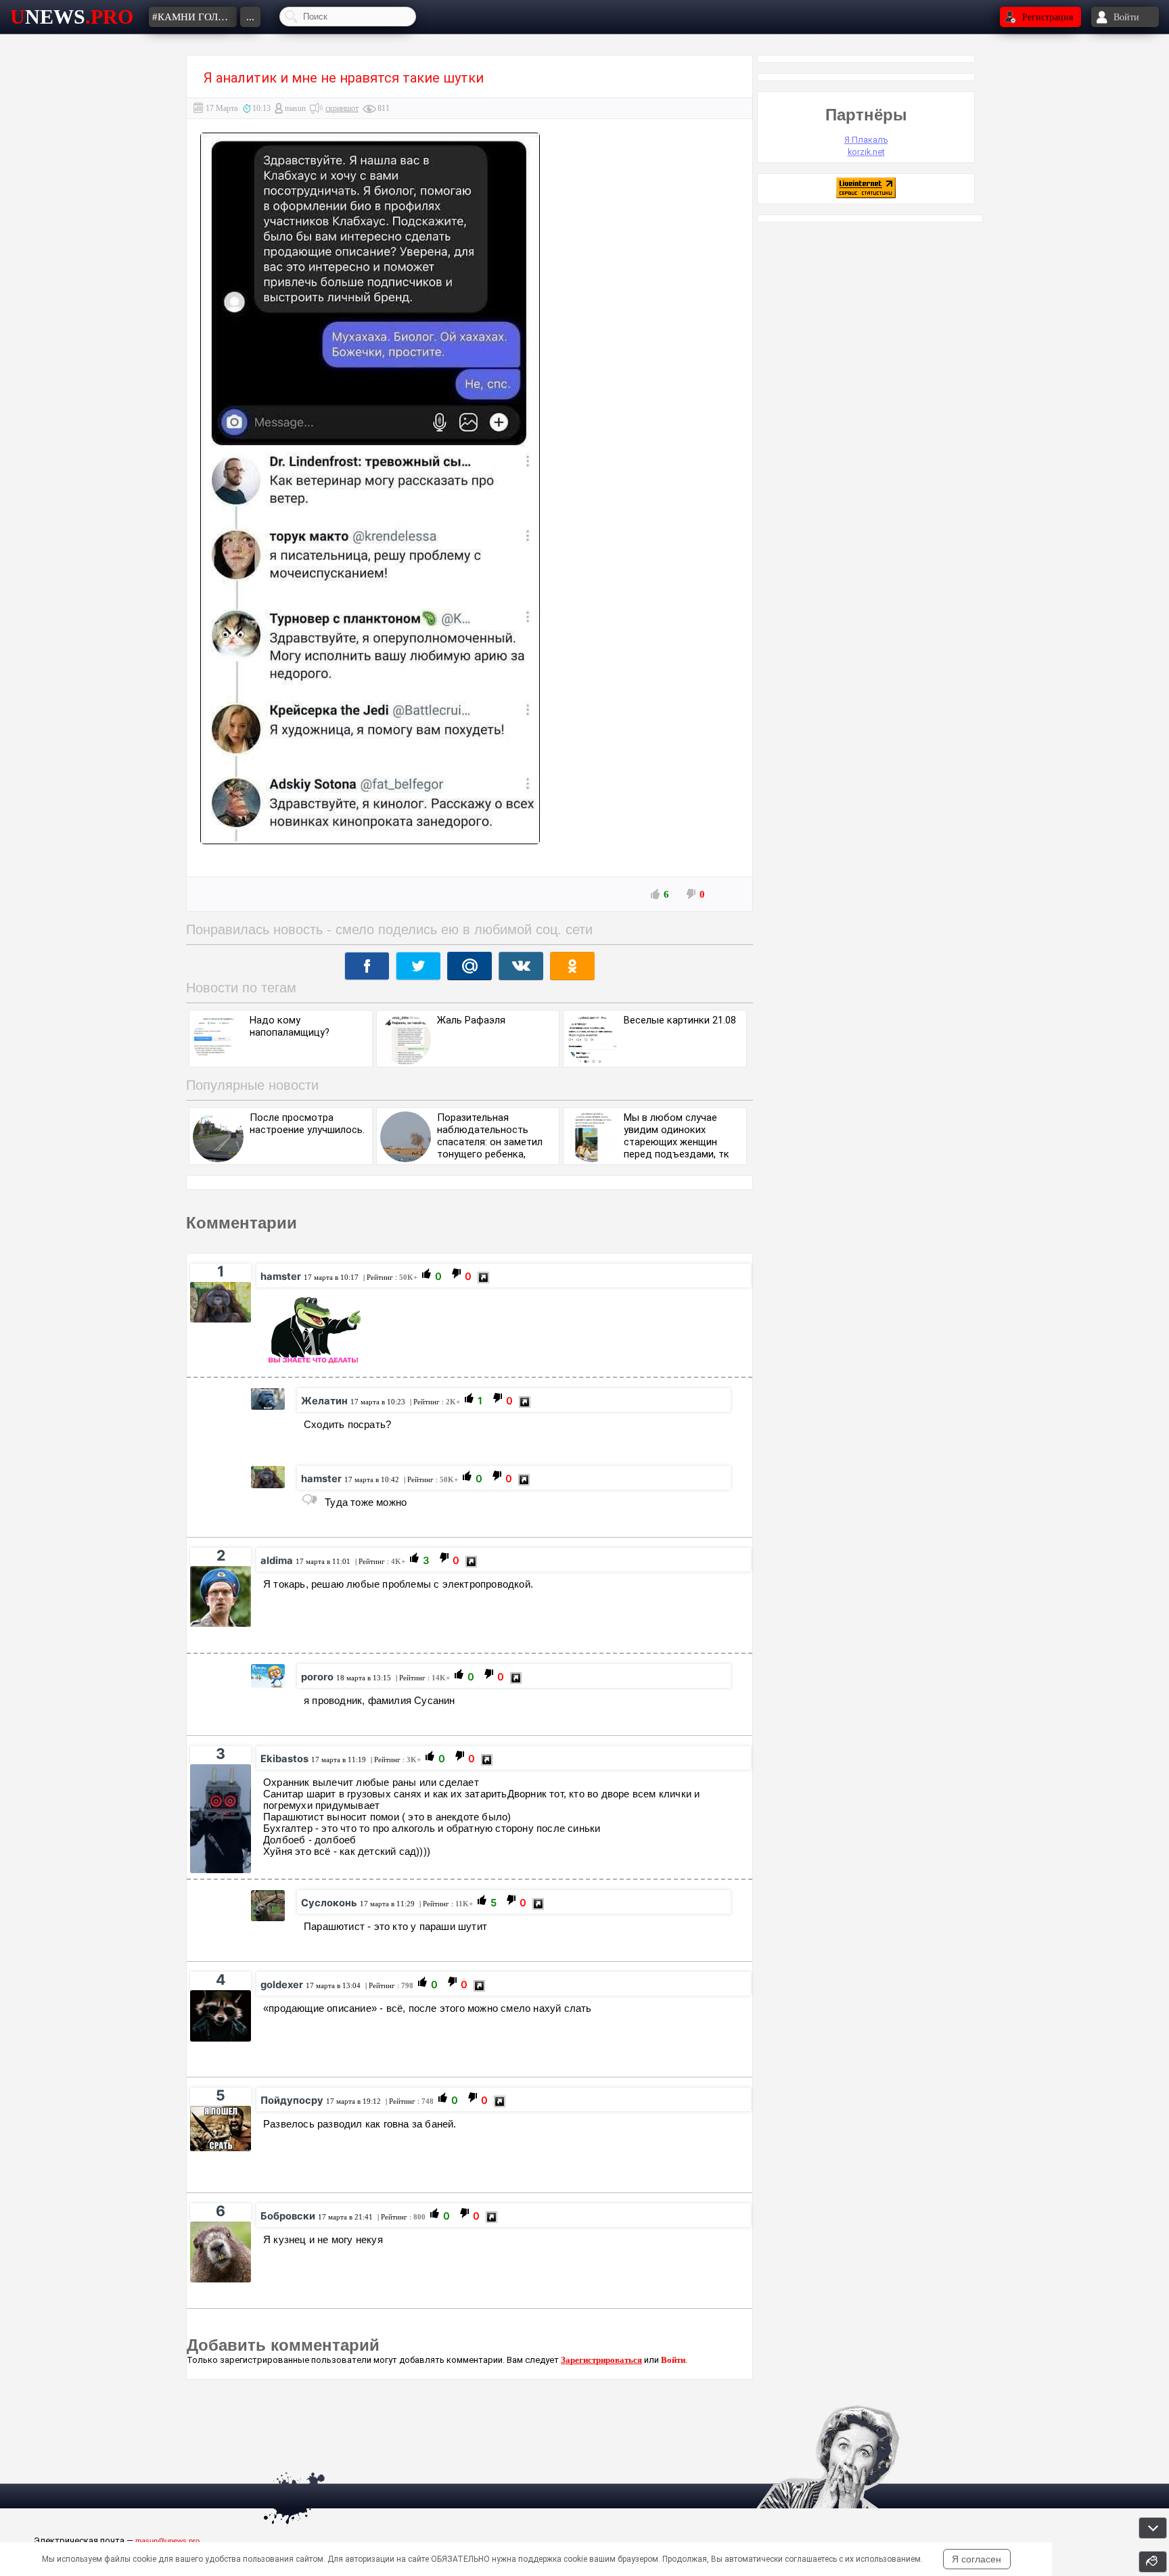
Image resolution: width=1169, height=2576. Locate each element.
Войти (673, 2360)
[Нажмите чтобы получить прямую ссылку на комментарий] (483, 1278)
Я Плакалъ (866, 140)
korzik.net (866, 152)
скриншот (342, 108)
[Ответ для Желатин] (310, 1500)
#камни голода (194, 17)
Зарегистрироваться (601, 2360)
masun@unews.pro (167, 2541)
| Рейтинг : (389, 1277)
